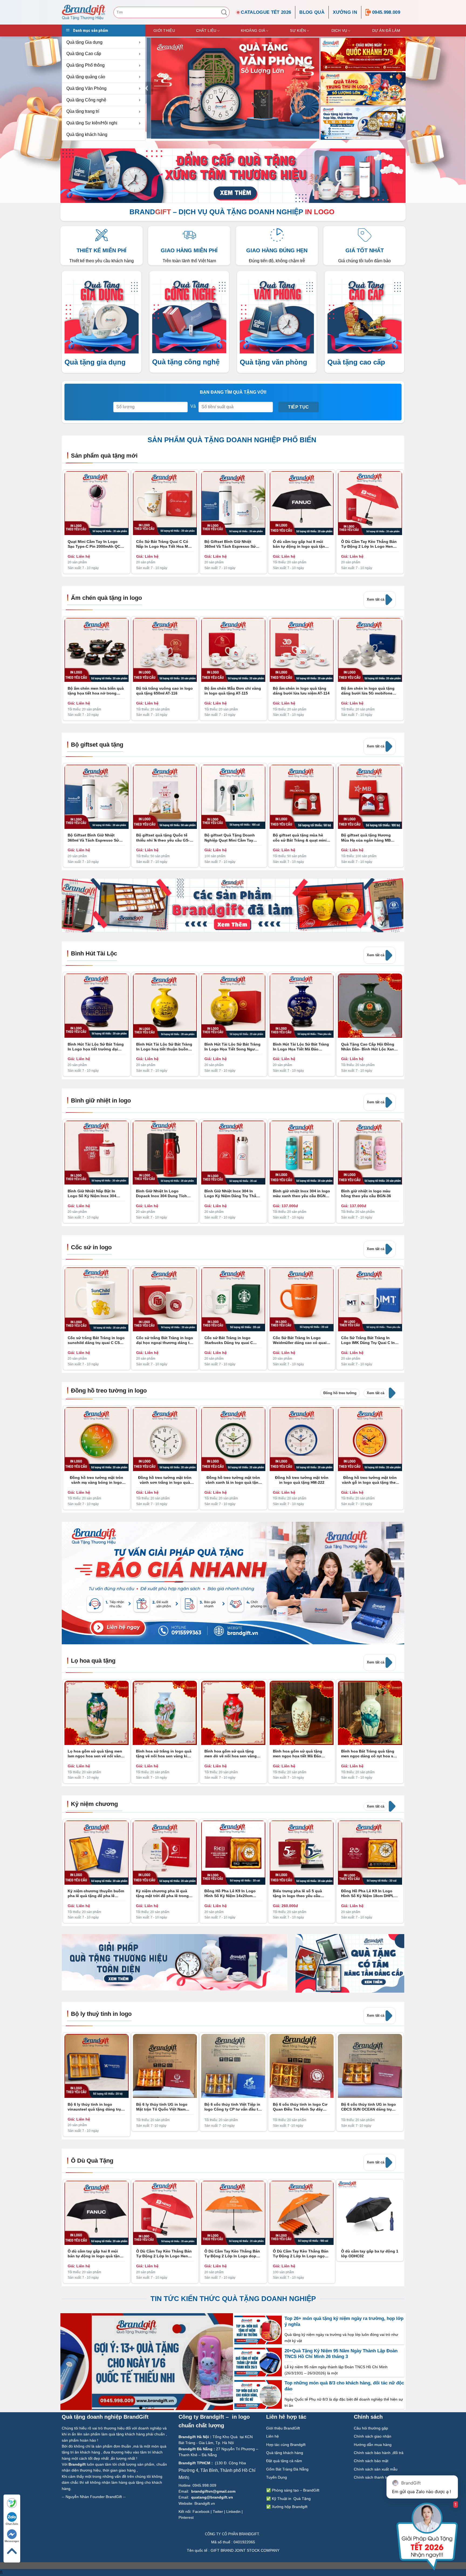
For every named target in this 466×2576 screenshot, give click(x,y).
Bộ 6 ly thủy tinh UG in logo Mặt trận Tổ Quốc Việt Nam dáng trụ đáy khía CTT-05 (162, 2107)
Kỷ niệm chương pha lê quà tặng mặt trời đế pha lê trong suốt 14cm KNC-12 (162, 1893)
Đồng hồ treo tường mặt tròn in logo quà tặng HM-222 (302, 1480)
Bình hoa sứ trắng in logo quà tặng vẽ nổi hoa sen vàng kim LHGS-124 (164, 1754)
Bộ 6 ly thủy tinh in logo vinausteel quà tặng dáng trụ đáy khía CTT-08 (94, 2107)
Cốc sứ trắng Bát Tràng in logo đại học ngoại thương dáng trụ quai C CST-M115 (165, 1340)
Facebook (201, 2512)
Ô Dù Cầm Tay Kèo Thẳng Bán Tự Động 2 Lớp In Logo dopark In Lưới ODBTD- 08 (233, 2254)
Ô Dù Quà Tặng (92, 2161)
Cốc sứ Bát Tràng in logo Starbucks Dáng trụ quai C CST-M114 (229, 1340)
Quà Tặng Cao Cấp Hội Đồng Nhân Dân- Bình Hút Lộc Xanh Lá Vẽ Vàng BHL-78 (369, 1047)
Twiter (218, 2512)
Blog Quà (312, 12)
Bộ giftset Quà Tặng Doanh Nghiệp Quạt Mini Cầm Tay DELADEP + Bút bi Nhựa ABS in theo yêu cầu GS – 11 (233, 838)
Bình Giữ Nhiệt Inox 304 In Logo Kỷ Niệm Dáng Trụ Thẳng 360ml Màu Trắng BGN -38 (233, 1194)
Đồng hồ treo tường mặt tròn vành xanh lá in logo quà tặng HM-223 (233, 1480)
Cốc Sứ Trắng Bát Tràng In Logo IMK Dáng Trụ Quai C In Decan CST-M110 (368, 1340)
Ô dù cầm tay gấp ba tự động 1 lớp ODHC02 (370, 2254)
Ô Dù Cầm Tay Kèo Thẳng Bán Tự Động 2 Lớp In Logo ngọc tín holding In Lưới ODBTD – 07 (301, 2254)
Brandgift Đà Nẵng (196, 2449)
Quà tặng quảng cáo (86, 77)
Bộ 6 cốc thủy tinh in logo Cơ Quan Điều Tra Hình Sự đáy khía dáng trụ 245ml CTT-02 (300, 2107)
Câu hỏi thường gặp (371, 2428)
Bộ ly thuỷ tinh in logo (101, 2014)
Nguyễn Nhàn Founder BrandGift (94, 2497)
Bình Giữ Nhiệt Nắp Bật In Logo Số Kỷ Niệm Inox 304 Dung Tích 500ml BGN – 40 (92, 1194)
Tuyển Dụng (277, 2477)
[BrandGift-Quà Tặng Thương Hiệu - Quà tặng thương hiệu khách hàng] (84, 12)
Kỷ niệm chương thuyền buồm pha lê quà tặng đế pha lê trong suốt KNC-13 (96, 1893)
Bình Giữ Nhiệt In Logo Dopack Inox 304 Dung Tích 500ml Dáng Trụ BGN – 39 (161, 1194)
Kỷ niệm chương (94, 1804)
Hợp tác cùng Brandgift (286, 2445)
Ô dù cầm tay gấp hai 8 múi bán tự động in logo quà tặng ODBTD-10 (300, 544)
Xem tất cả (376, 599)
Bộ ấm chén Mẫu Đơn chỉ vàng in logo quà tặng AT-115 (233, 691)
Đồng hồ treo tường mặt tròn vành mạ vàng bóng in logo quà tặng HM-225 (97, 1480)
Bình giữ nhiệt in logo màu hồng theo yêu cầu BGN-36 (366, 1193)
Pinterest (186, 2517)
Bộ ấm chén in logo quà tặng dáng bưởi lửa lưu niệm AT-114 (301, 691)
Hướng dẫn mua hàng (373, 2445)
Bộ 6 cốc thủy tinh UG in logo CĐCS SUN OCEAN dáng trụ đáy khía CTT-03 (369, 2107)
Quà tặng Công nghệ (86, 100)
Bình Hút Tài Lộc (94, 953)
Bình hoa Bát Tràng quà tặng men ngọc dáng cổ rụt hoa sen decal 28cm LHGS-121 (369, 1754)
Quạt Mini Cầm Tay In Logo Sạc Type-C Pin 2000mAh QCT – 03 (95, 544)
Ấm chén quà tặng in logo (106, 598)
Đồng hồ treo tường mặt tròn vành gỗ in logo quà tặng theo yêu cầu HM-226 (370, 1480)
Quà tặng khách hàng (87, 135)
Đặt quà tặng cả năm (284, 2461)
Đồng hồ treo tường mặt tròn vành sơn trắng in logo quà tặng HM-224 (165, 1480)
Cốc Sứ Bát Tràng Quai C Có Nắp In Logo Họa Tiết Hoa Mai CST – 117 (164, 544)
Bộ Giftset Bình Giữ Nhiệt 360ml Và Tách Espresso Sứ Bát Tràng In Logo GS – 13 (230, 544)
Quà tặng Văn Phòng (86, 88)
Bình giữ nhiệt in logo (101, 1100)
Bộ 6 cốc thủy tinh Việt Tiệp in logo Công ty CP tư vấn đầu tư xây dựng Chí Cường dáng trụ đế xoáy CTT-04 (233, 2107)
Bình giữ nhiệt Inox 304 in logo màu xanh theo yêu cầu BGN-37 (301, 1194)
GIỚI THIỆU (164, 30)
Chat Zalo (12, 2524)
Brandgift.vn (205, 2503)
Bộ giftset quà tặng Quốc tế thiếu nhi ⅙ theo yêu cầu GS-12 (163, 838)
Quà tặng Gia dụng (84, 42)
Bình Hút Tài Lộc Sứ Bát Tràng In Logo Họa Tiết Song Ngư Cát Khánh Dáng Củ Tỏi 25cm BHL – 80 (232, 1047)
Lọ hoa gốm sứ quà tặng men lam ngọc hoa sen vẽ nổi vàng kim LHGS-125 (95, 1754)
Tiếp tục (299, 407)
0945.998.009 (386, 12)
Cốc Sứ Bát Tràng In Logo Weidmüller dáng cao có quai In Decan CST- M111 (300, 1340)
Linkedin (233, 2512)
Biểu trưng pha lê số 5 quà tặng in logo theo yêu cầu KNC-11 (297, 1893)
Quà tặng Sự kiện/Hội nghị (92, 123)
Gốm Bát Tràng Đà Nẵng (287, 2469)
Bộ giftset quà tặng (97, 745)
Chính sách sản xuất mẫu (376, 2469)
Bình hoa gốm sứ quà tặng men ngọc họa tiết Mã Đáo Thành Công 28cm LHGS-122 (299, 1754)
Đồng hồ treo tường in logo (109, 1391)
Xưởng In (345, 12)
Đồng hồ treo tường (340, 1393)
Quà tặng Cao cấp (84, 54)
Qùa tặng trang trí (83, 111)
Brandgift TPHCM (194, 2463)
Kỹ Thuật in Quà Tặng (291, 2499)
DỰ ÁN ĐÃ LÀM (386, 30)
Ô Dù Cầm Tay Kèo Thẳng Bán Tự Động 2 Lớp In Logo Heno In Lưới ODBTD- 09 (369, 544)
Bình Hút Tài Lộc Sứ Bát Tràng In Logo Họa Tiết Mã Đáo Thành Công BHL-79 (301, 1047)
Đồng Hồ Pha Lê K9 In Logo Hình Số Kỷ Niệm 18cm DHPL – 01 (369, 1893)
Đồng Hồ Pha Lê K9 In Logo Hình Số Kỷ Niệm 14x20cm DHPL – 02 (230, 1893)
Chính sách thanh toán (374, 2477)
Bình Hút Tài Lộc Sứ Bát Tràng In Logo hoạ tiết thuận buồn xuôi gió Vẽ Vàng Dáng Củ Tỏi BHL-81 (164, 1047)
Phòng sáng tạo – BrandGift (295, 2490)
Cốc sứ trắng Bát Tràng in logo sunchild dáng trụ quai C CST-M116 (96, 1340)
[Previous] (147, 88)
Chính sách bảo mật (371, 2461)
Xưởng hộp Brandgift (290, 2507)
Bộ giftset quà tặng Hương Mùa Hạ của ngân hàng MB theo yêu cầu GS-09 (366, 838)
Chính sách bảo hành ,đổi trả (379, 2453)
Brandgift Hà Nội (194, 2437)
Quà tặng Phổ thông (85, 65)
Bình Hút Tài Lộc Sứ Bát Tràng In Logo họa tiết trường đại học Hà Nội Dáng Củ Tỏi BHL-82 (96, 1047)
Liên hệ (273, 2436)
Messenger (12, 2541)
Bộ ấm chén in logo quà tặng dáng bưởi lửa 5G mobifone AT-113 (368, 691)
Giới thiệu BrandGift (283, 2428)
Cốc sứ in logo (91, 1247)
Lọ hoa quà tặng (93, 1661)
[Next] (400, 1123)
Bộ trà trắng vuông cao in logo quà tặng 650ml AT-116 (165, 691)
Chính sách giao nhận (373, 2436)
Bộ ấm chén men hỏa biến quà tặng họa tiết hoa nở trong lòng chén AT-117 (96, 691)
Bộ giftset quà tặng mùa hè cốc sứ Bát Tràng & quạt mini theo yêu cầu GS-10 (300, 838)
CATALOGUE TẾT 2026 (266, 12)
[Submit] (224, 12)
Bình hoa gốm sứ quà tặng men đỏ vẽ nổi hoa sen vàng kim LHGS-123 (231, 1754)
